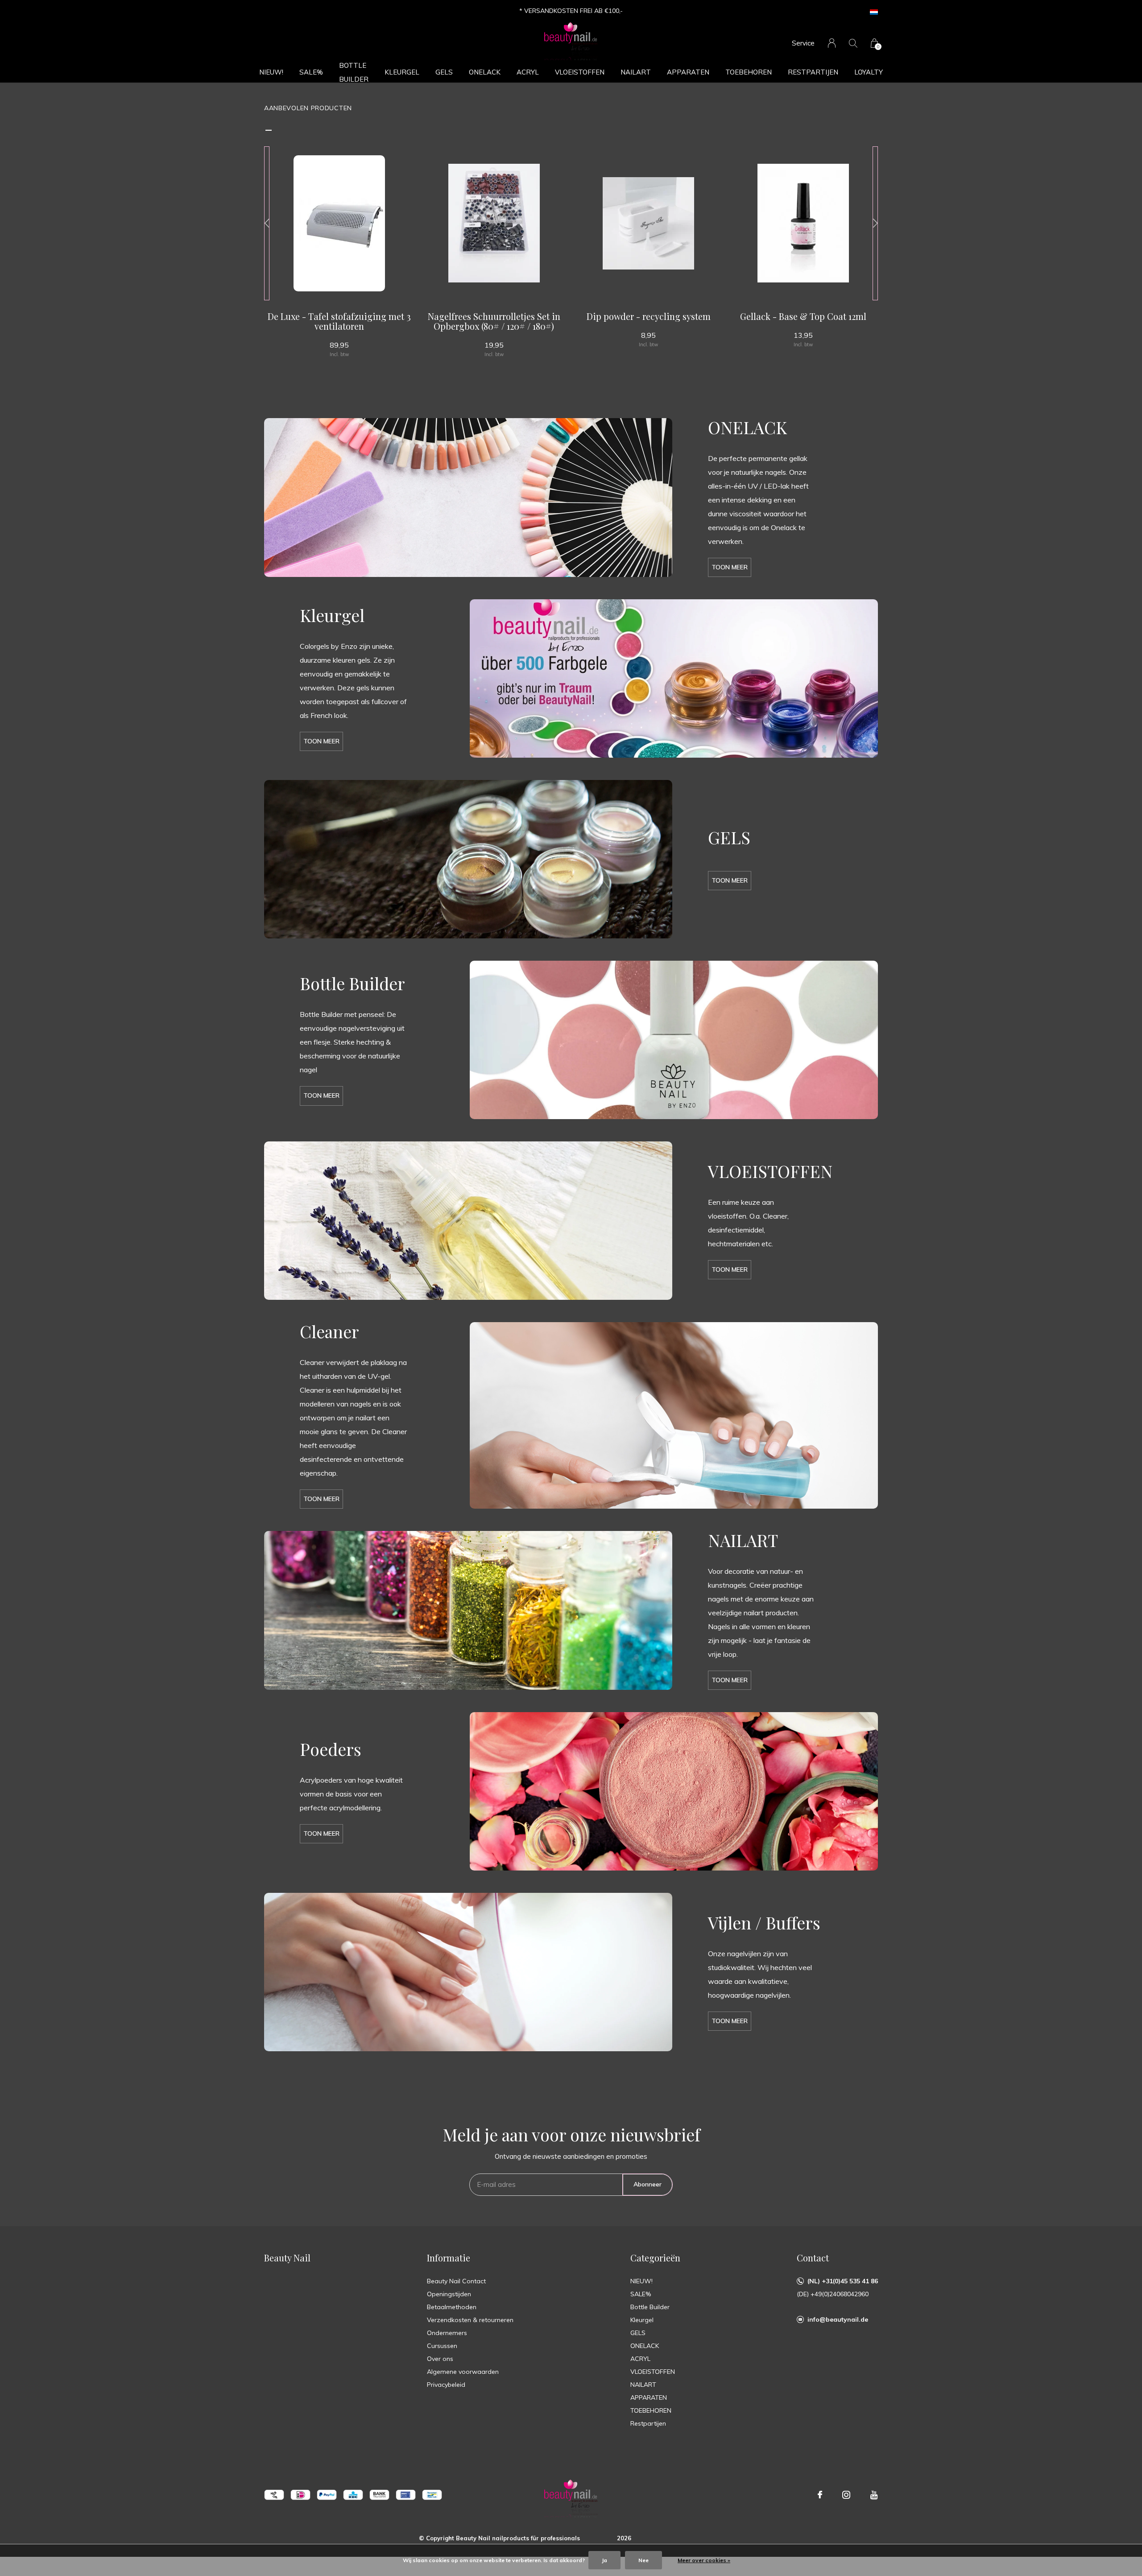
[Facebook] (820, 2495)
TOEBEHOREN (749, 72)
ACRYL (528, 72)
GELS (444, 72)
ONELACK (485, 72)
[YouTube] (874, 2495)
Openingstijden (449, 2294)
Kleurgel (402, 72)
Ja (604, 2560)
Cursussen (442, 2346)
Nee (643, 2560)
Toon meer (730, 567)
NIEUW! (271, 72)
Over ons (440, 2359)
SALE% (311, 72)
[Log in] (832, 43)
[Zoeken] (853, 43)
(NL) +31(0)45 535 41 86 (843, 2281)
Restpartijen (813, 72)
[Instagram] (846, 2495)
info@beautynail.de (838, 2319)
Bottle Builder (354, 72)
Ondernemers (447, 2333)
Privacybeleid (446, 2385)
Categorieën (655, 2258)
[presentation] (267, 223)
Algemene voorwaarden (463, 2372)
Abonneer (648, 2184)
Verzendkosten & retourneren (470, 2320)
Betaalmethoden (452, 2307)
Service (803, 43)
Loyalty (869, 72)
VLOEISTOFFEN (580, 72)
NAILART (636, 72)
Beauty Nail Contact (456, 2281)
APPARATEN (688, 72)
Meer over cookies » (704, 2560)
